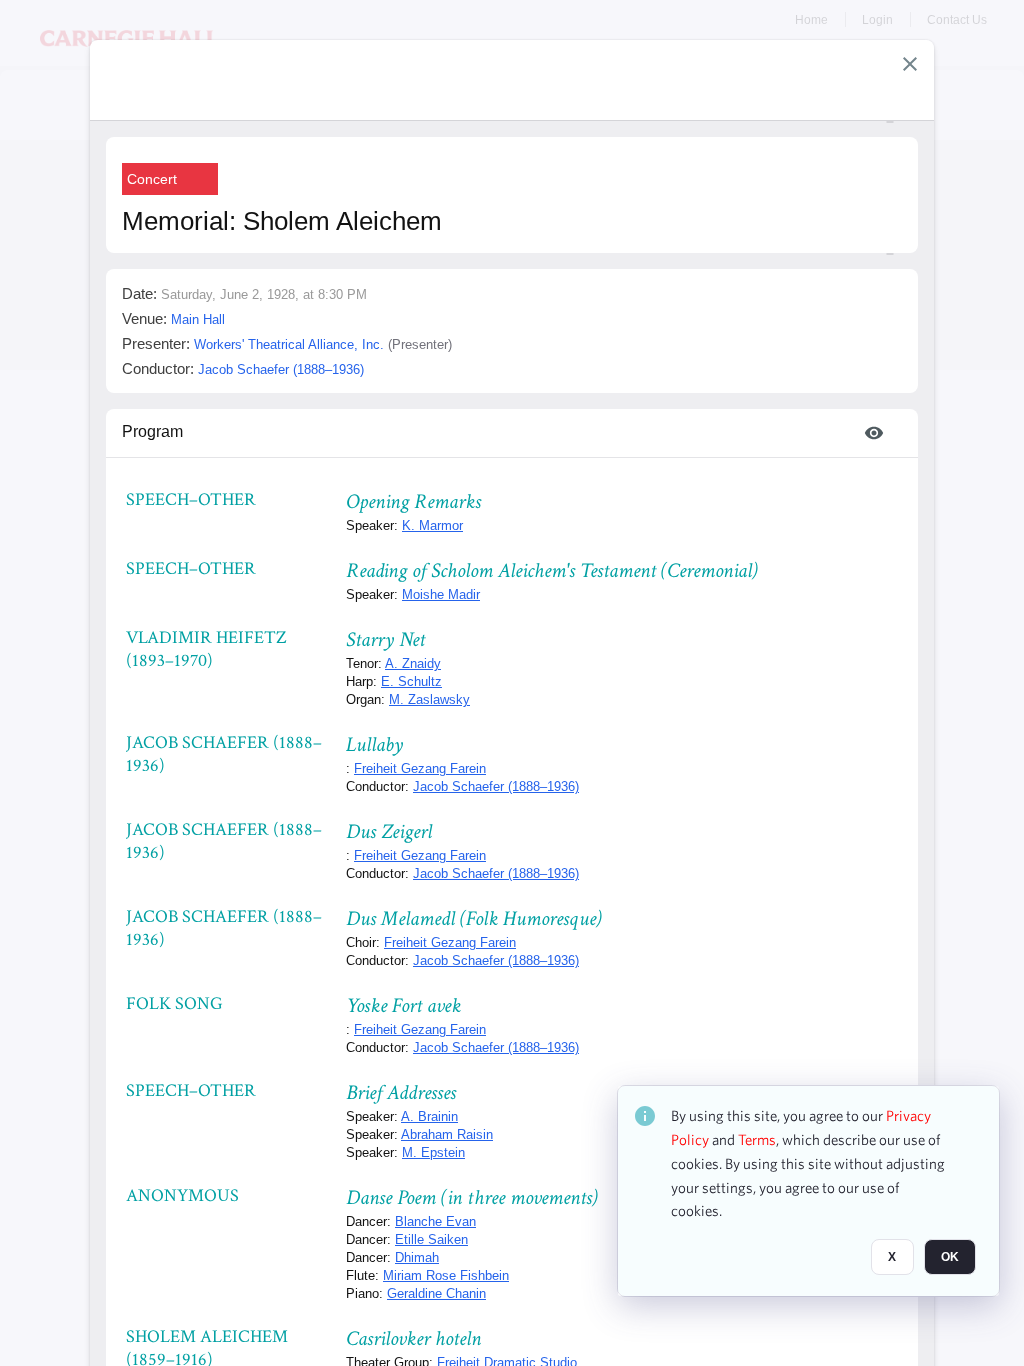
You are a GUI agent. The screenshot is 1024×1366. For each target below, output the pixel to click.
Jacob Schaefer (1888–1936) (496, 786)
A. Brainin (429, 1116)
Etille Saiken (431, 1239)
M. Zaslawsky (429, 699)
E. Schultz (411, 681)
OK (950, 1257)
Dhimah (417, 1257)
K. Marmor (432, 525)
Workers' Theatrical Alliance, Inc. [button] (289, 344)
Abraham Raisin (447, 1134)
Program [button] (152, 431)
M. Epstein (433, 1152)
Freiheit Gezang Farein (420, 768)
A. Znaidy (413, 663)
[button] (910, 64)
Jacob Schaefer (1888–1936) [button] (281, 369)
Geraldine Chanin (436, 1293)
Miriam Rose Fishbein (446, 1275)
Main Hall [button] (198, 319)
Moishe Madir (441, 594)
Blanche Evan (435, 1221)
